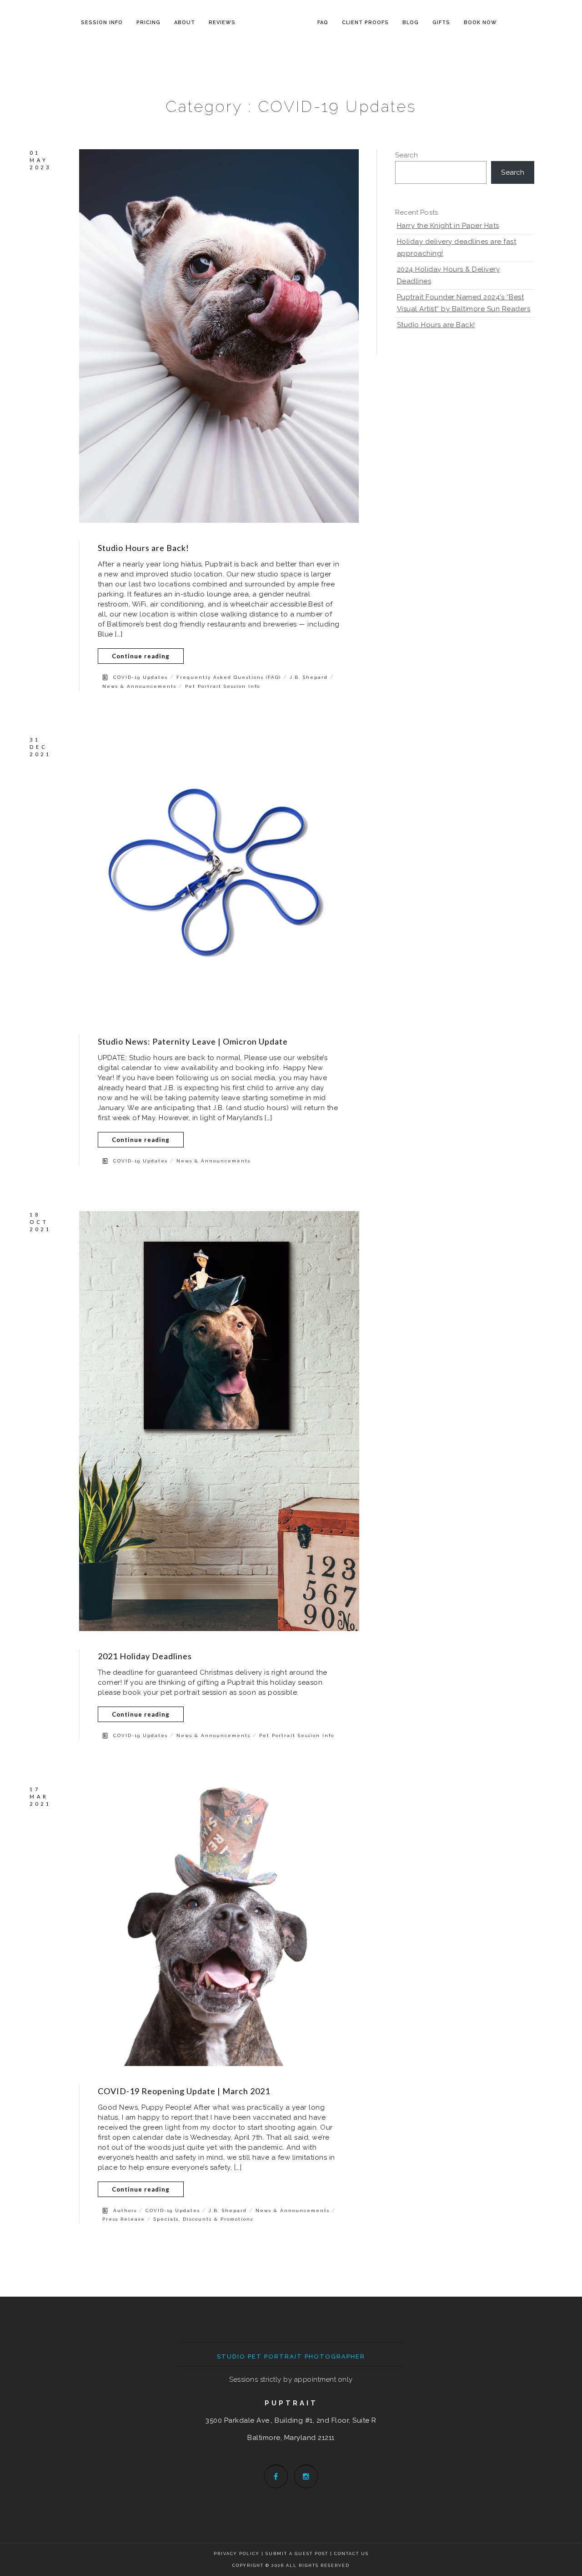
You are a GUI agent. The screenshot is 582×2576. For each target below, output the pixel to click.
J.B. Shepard (309, 677)
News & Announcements (139, 686)
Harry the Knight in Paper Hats (448, 226)
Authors (125, 2210)
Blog (411, 23)
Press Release (124, 2219)
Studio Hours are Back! (143, 548)
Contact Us (351, 2554)
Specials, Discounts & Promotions (203, 2219)
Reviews (222, 23)
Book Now (480, 23)
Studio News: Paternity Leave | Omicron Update (193, 1041)
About (185, 23)
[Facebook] (276, 2476)
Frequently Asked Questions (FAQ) (229, 677)
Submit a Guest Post (298, 2554)
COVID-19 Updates (140, 677)
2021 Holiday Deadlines (145, 1656)
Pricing (148, 23)
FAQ (323, 23)
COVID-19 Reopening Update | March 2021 (184, 2091)
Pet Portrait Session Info (223, 686)
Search (407, 155)
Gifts (441, 23)
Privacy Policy (237, 2554)
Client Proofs (365, 23)
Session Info (102, 23)
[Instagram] (306, 2476)
